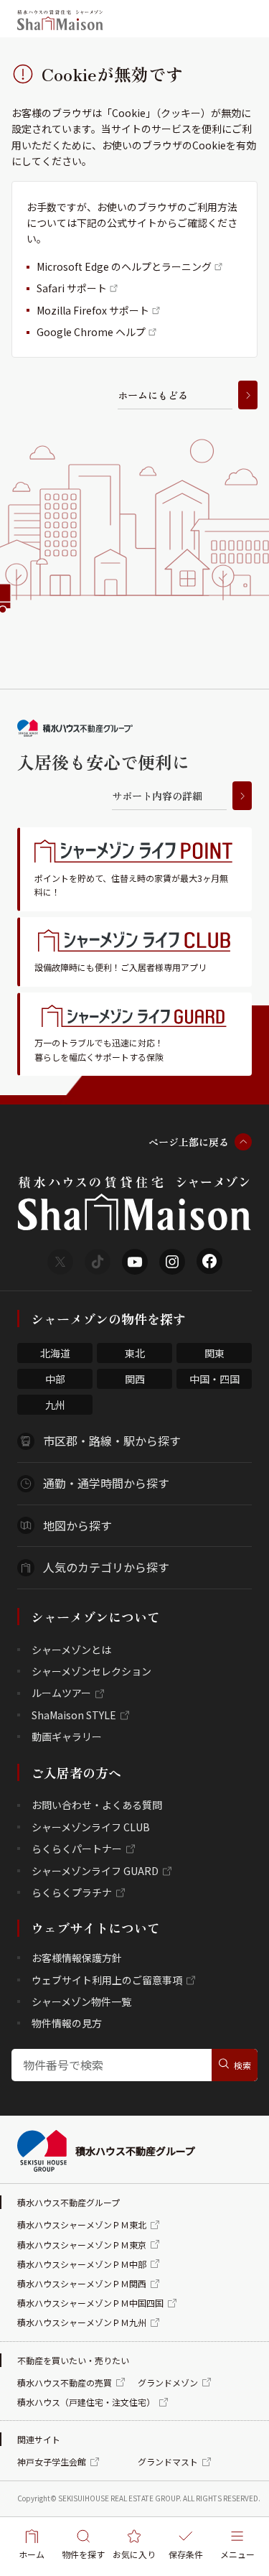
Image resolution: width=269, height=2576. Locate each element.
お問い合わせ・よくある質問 (97, 1805)
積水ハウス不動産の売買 (65, 2382)
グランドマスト (168, 2461)
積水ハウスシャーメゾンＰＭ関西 (82, 2283)
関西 (135, 1379)
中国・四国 (214, 1379)
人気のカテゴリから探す (106, 1567)
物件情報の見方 (67, 2023)
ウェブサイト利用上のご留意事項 (107, 1980)
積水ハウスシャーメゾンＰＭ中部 (82, 2264)
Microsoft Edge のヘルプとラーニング (124, 266)
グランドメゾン (168, 2382)
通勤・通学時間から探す (106, 1483)
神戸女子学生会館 (52, 2461)
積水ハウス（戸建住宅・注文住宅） (86, 2402)
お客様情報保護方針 (77, 1958)
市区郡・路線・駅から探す (112, 1441)
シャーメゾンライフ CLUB (91, 1827)
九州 (55, 1405)
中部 (55, 1379)
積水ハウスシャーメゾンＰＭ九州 (82, 2322)
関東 (214, 1353)
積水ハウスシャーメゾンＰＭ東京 (82, 2245)
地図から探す (77, 1525)
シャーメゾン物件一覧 (81, 2001)
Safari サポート (72, 288)
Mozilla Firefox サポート (93, 310)
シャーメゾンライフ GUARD (95, 1871)
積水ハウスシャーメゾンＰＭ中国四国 (90, 2303)
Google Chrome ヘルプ (91, 332)
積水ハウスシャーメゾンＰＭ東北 (82, 2224)
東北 (135, 1353)
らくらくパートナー (77, 1849)
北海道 (55, 1353)
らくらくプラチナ (72, 1892)
